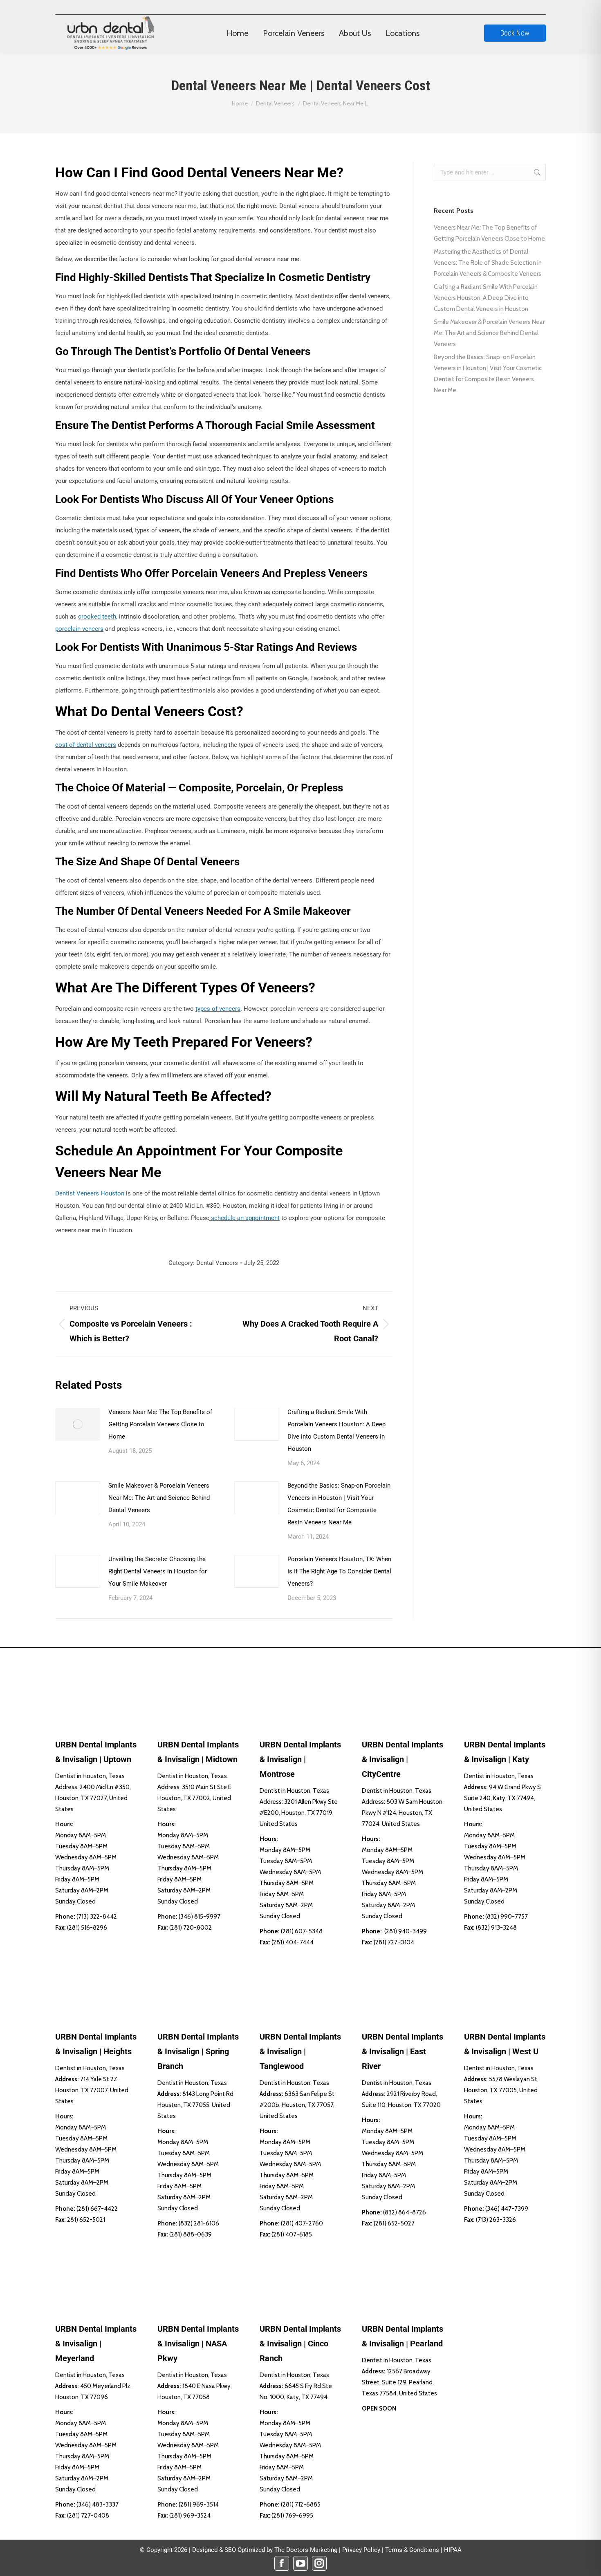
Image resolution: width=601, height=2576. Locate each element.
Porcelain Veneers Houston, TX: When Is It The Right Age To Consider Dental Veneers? (339, 1571)
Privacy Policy (361, 2550)
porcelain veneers (79, 629)
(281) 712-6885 (301, 2505)
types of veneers (218, 1009)
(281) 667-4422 (97, 2209)
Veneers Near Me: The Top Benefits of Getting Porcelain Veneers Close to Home (160, 1424)
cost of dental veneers (86, 745)
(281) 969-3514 (199, 2505)
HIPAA (453, 2550)
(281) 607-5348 (302, 1931)
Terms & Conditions (412, 2550)
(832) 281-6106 (199, 2223)
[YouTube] (300, 2563)
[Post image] (78, 1424)
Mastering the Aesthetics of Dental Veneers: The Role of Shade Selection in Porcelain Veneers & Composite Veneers (488, 263)
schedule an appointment (244, 1218)
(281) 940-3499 (406, 1931)
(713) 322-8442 (97, 1917)
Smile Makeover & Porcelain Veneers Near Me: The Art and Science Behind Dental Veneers (159, 1498)
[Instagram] (319, 2563)
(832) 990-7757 (507, 1917)
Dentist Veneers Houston (90, 1193)
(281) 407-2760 (302, 2223)
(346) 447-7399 (507, 2209)
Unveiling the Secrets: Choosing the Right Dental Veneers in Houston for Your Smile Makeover (158, 1571)
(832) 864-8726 (405, 2212)
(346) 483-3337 (98, 2505)
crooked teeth (97, 617)
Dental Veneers (217, 1263)
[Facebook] (282, 2563)
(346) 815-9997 (200, 1917)
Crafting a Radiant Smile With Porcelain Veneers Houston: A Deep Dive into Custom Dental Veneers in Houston (336, 1430)
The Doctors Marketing (306, 2550)
